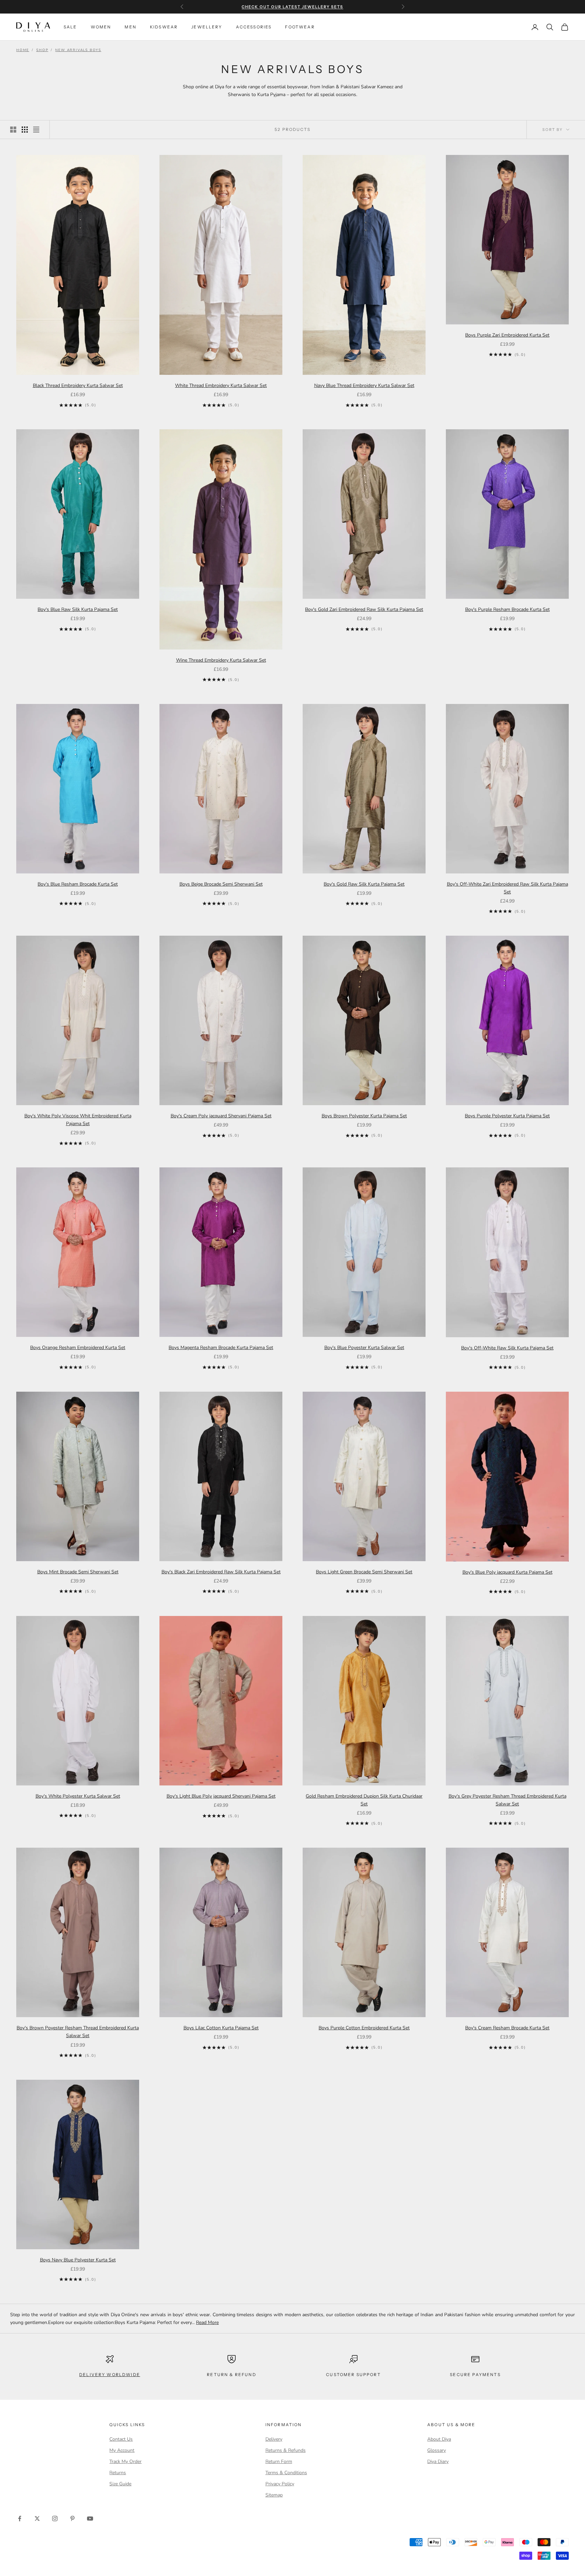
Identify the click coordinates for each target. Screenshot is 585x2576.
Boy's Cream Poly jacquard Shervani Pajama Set (221, 1116)
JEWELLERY (207, 27)
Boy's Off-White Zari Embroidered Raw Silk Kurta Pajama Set (507, 888)
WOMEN (101, 27)
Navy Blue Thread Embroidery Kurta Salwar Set (364, 385)
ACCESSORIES (254, 27)
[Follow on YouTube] (90, 2518)
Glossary (437, 2450)
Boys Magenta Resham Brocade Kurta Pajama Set (221, 1348)
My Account (122, 2450)
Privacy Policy (280, 2484)
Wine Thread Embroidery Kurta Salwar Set (221, 660)
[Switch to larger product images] (13, 130)
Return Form (279, 2461)
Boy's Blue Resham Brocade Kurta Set (78, 884)
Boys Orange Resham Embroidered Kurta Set (78, 1348)
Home (23, 50)
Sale (70, 27)
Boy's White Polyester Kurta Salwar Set (78, 1796)
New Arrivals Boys (78, 50)
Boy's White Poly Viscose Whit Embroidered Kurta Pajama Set (78, 1120)
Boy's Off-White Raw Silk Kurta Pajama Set (507, 1348)
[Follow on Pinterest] (72, 2518)
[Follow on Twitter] (37, 2518)
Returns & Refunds (286, 2450)
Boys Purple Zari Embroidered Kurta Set (507, 335)
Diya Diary (438, 2461)
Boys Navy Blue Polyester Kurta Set (78, 2260)
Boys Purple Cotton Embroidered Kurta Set (364, 2028)
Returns (118, 2473)
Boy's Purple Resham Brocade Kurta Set (507, 609)
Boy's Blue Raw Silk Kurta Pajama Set (78, 609)
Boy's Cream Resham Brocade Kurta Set (507, 2028)
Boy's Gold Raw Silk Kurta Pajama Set (364, 884)
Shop (42, 50)
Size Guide (120, 2484)
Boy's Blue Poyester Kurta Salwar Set (364, 1348)
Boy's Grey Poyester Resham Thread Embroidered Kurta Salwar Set (507, 1800)
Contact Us (121, 2439)
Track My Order (125, 2461)
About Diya (439, 2439)
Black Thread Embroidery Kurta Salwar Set (78, 385)
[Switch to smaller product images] (25, 130)
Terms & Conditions (286, 2473)
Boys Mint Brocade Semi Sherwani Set (78, 1572)
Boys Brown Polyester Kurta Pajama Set (364, 1116)
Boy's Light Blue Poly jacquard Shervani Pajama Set (221, 1796)
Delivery (274, 2439)
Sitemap (274, 2495)
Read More (207, 2322)
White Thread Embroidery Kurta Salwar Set (221, 385)
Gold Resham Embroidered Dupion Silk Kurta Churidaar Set (364, 1800)
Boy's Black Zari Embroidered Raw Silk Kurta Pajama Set (221, 1572)
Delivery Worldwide (110, 2375)
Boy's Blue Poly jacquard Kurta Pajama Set (507, 1572)
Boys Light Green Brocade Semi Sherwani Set (364, 1572)
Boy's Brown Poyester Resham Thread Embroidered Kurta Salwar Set (78, 2032)
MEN (130, 27)
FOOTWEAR (300, 27)
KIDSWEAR (164, 27)
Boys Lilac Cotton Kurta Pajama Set (221, 2028)
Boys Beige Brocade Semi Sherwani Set (221, 884)
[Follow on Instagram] (55, 2518)
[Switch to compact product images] (36, 130)
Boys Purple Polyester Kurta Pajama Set (507, 1116)
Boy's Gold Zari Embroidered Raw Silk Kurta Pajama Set (364, 609)
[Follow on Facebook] (20, 2518)
